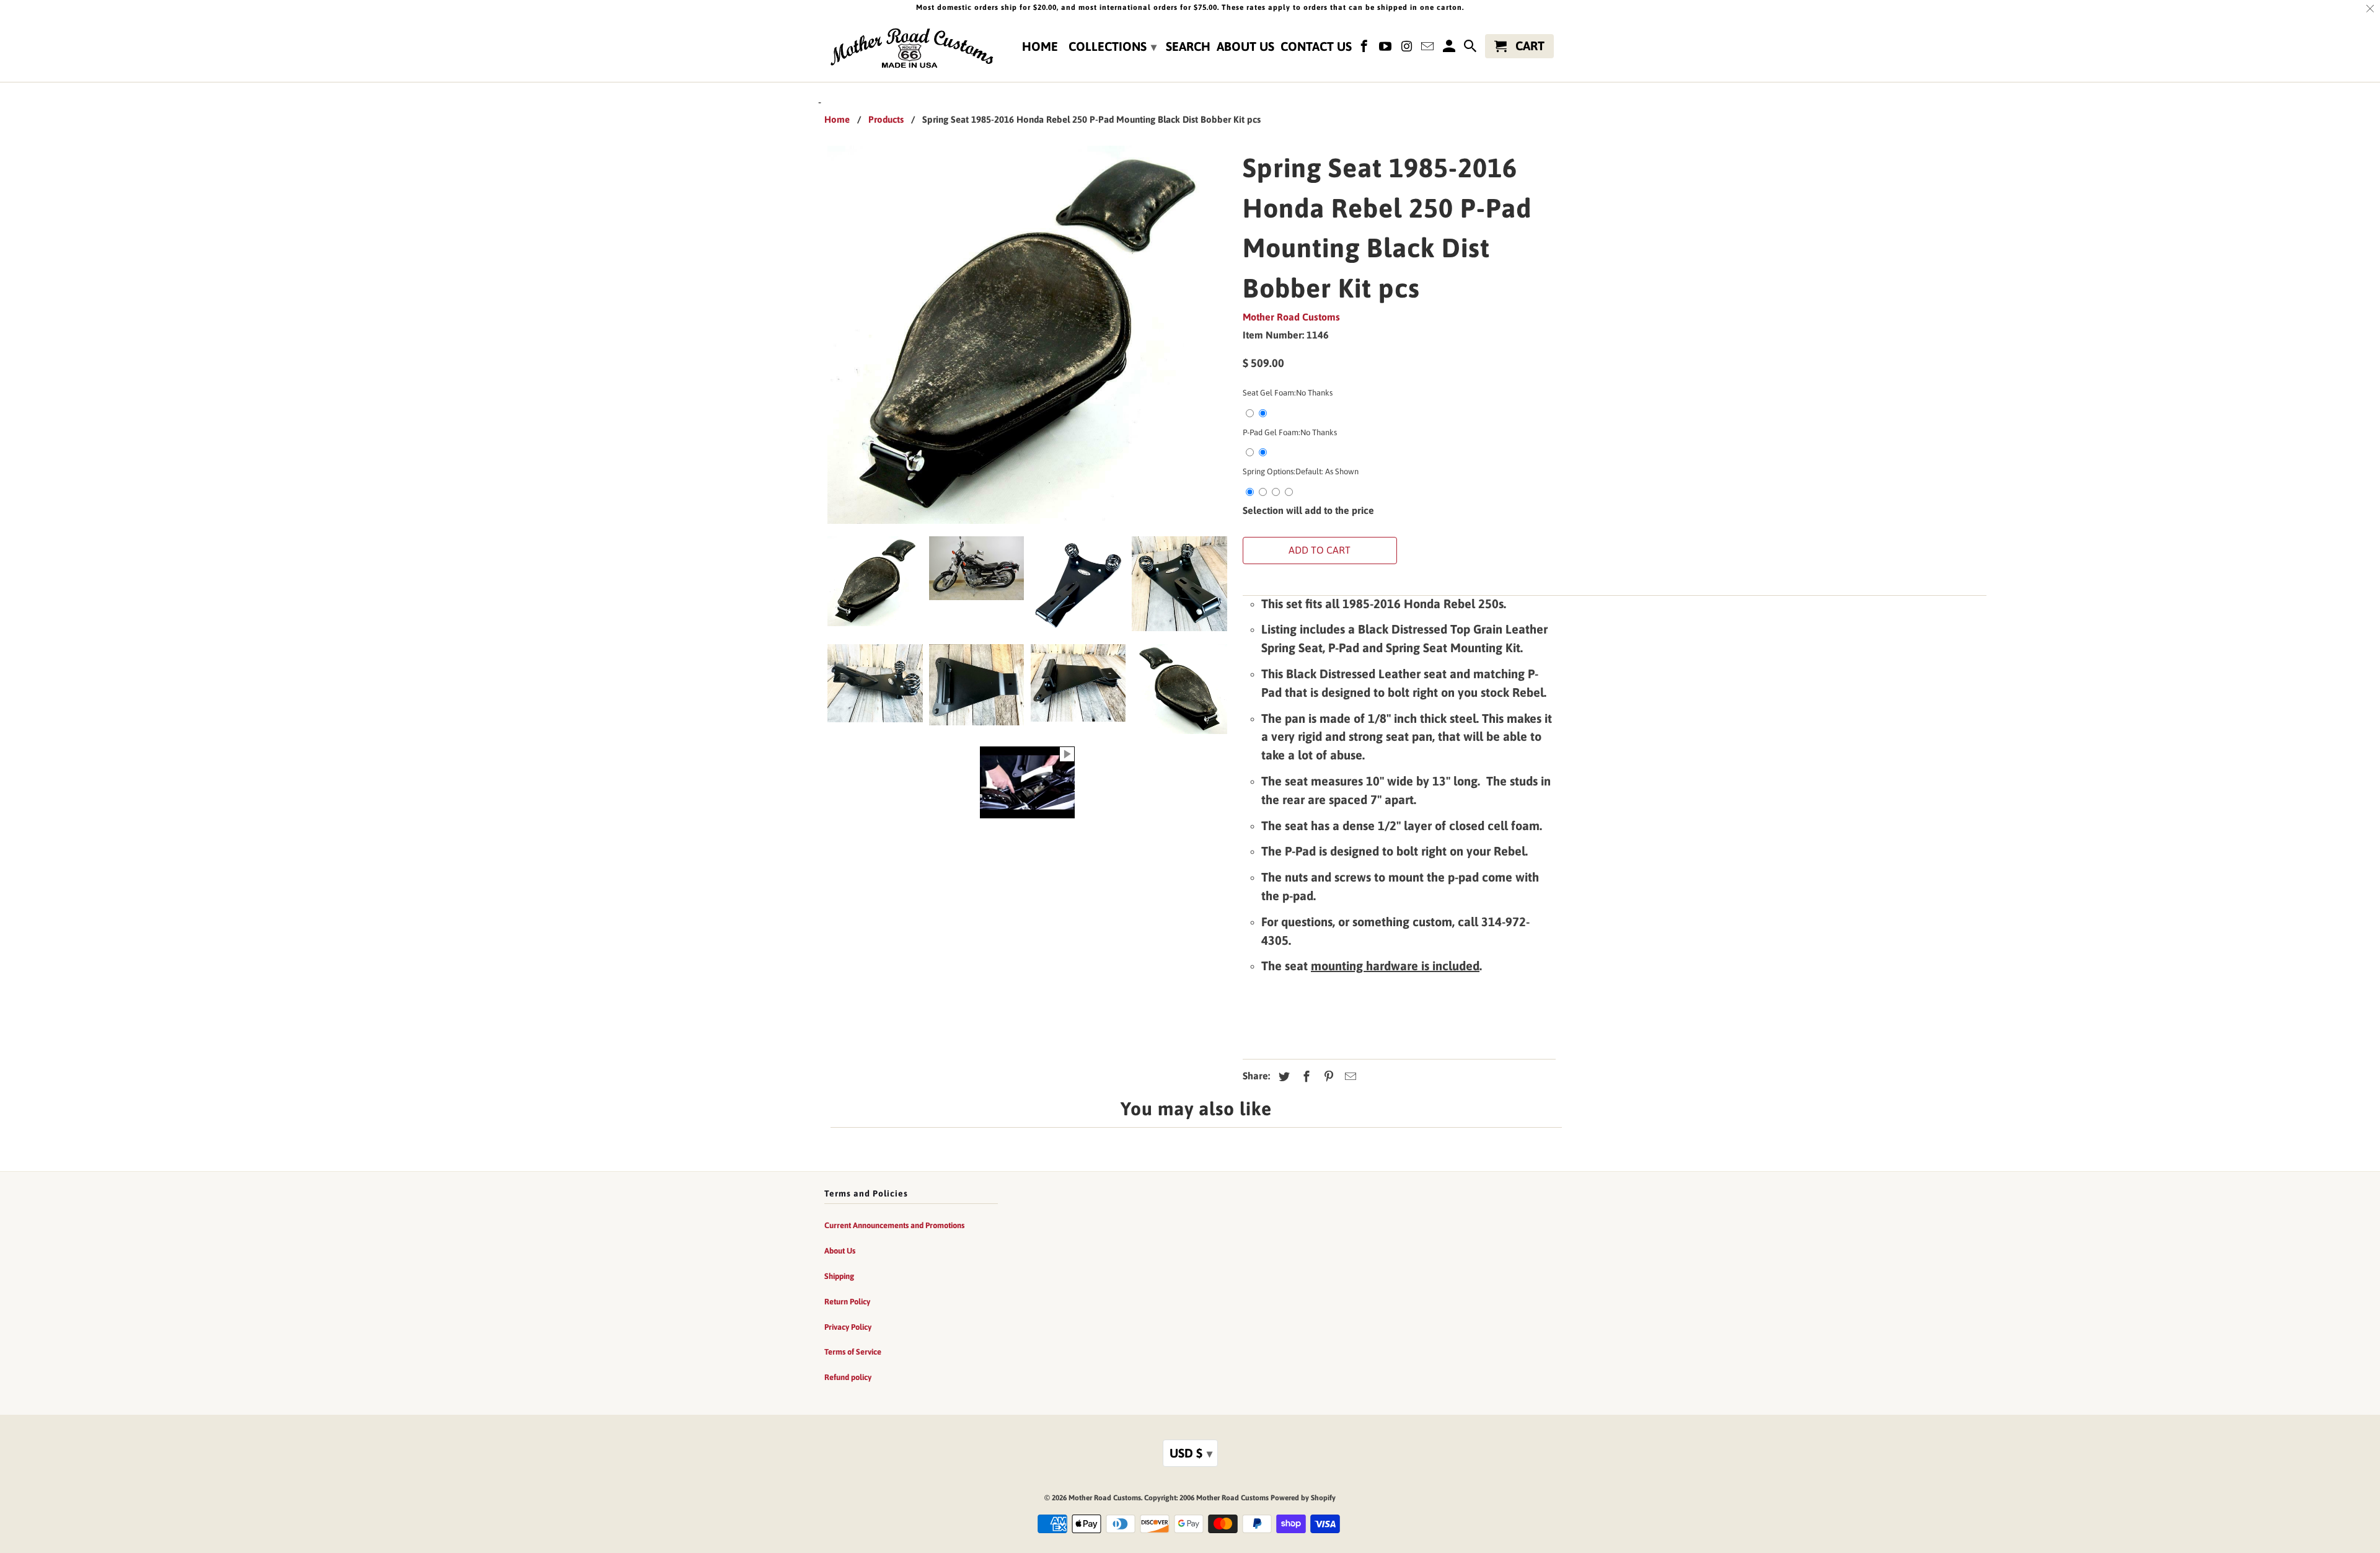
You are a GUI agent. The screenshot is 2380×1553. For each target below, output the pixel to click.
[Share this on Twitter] (1282, 1077)
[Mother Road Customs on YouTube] (1386, 49)
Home (1040, 46)
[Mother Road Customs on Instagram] (1408, 49)
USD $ (1191, 1453)
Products (886, 119)
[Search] (1471, 49)
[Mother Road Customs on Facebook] (1365, 49)
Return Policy (847, 1302)
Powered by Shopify (1303, 1498)
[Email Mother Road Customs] (1429, 49)
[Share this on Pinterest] (1327, 1077)
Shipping (839, 1276)
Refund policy (848, 1377)
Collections (1113, 46)
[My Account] (1450, 49)
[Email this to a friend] (1349, 1077)
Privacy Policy (848, 1327)
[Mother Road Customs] (911, 49)
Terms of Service (853, 1352)
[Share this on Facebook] (1305, 1077)
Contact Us (1316, 46)
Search (1188, 46)
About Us (1245, 46)
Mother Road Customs (1291, 317)
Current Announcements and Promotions (894, 1225)
